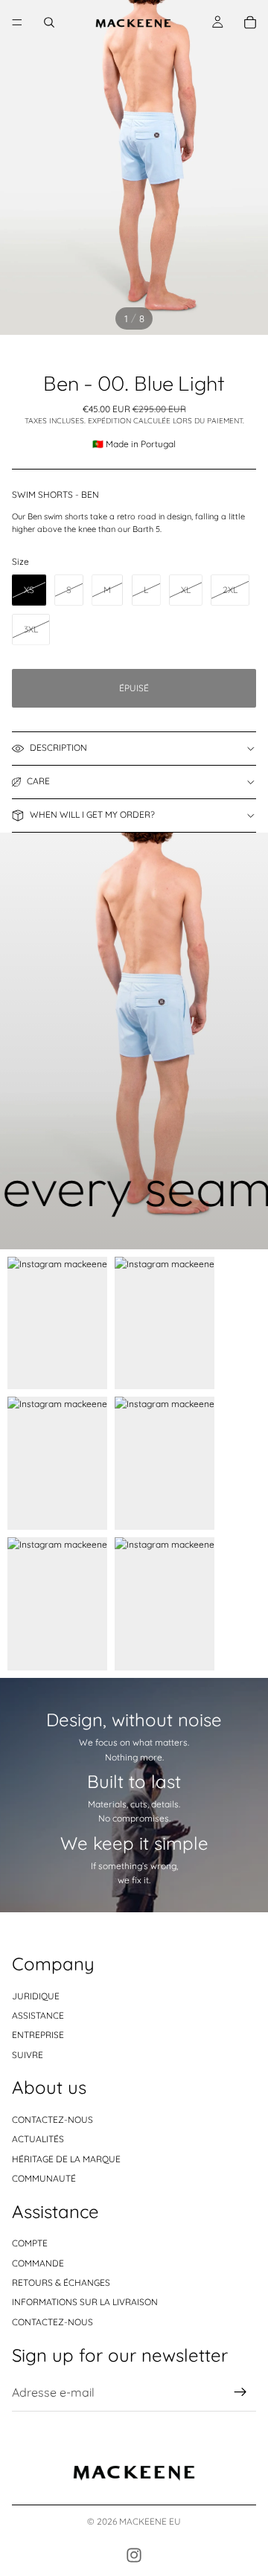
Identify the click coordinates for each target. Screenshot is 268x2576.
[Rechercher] (49, 22)
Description (58, 747)
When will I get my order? (92, 814)
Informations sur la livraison (85, 2302)
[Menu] (17, 22)
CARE (38, 781)
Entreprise (38, 2035)
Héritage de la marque (66, 2159)
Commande (38, 2263)
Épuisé (134, 688)
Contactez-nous (52, 2120)
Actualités (38, 2139)
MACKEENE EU (150, 2521)
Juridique (36, 1996)
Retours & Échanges (61, 2282)
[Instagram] (134, 2555)
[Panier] (250, 22)
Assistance (38, 2015)
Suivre (28, 2055)
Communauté (44, 2178)
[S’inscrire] (240, 2392)
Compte (30, 2243)
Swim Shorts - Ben (55, 494)
